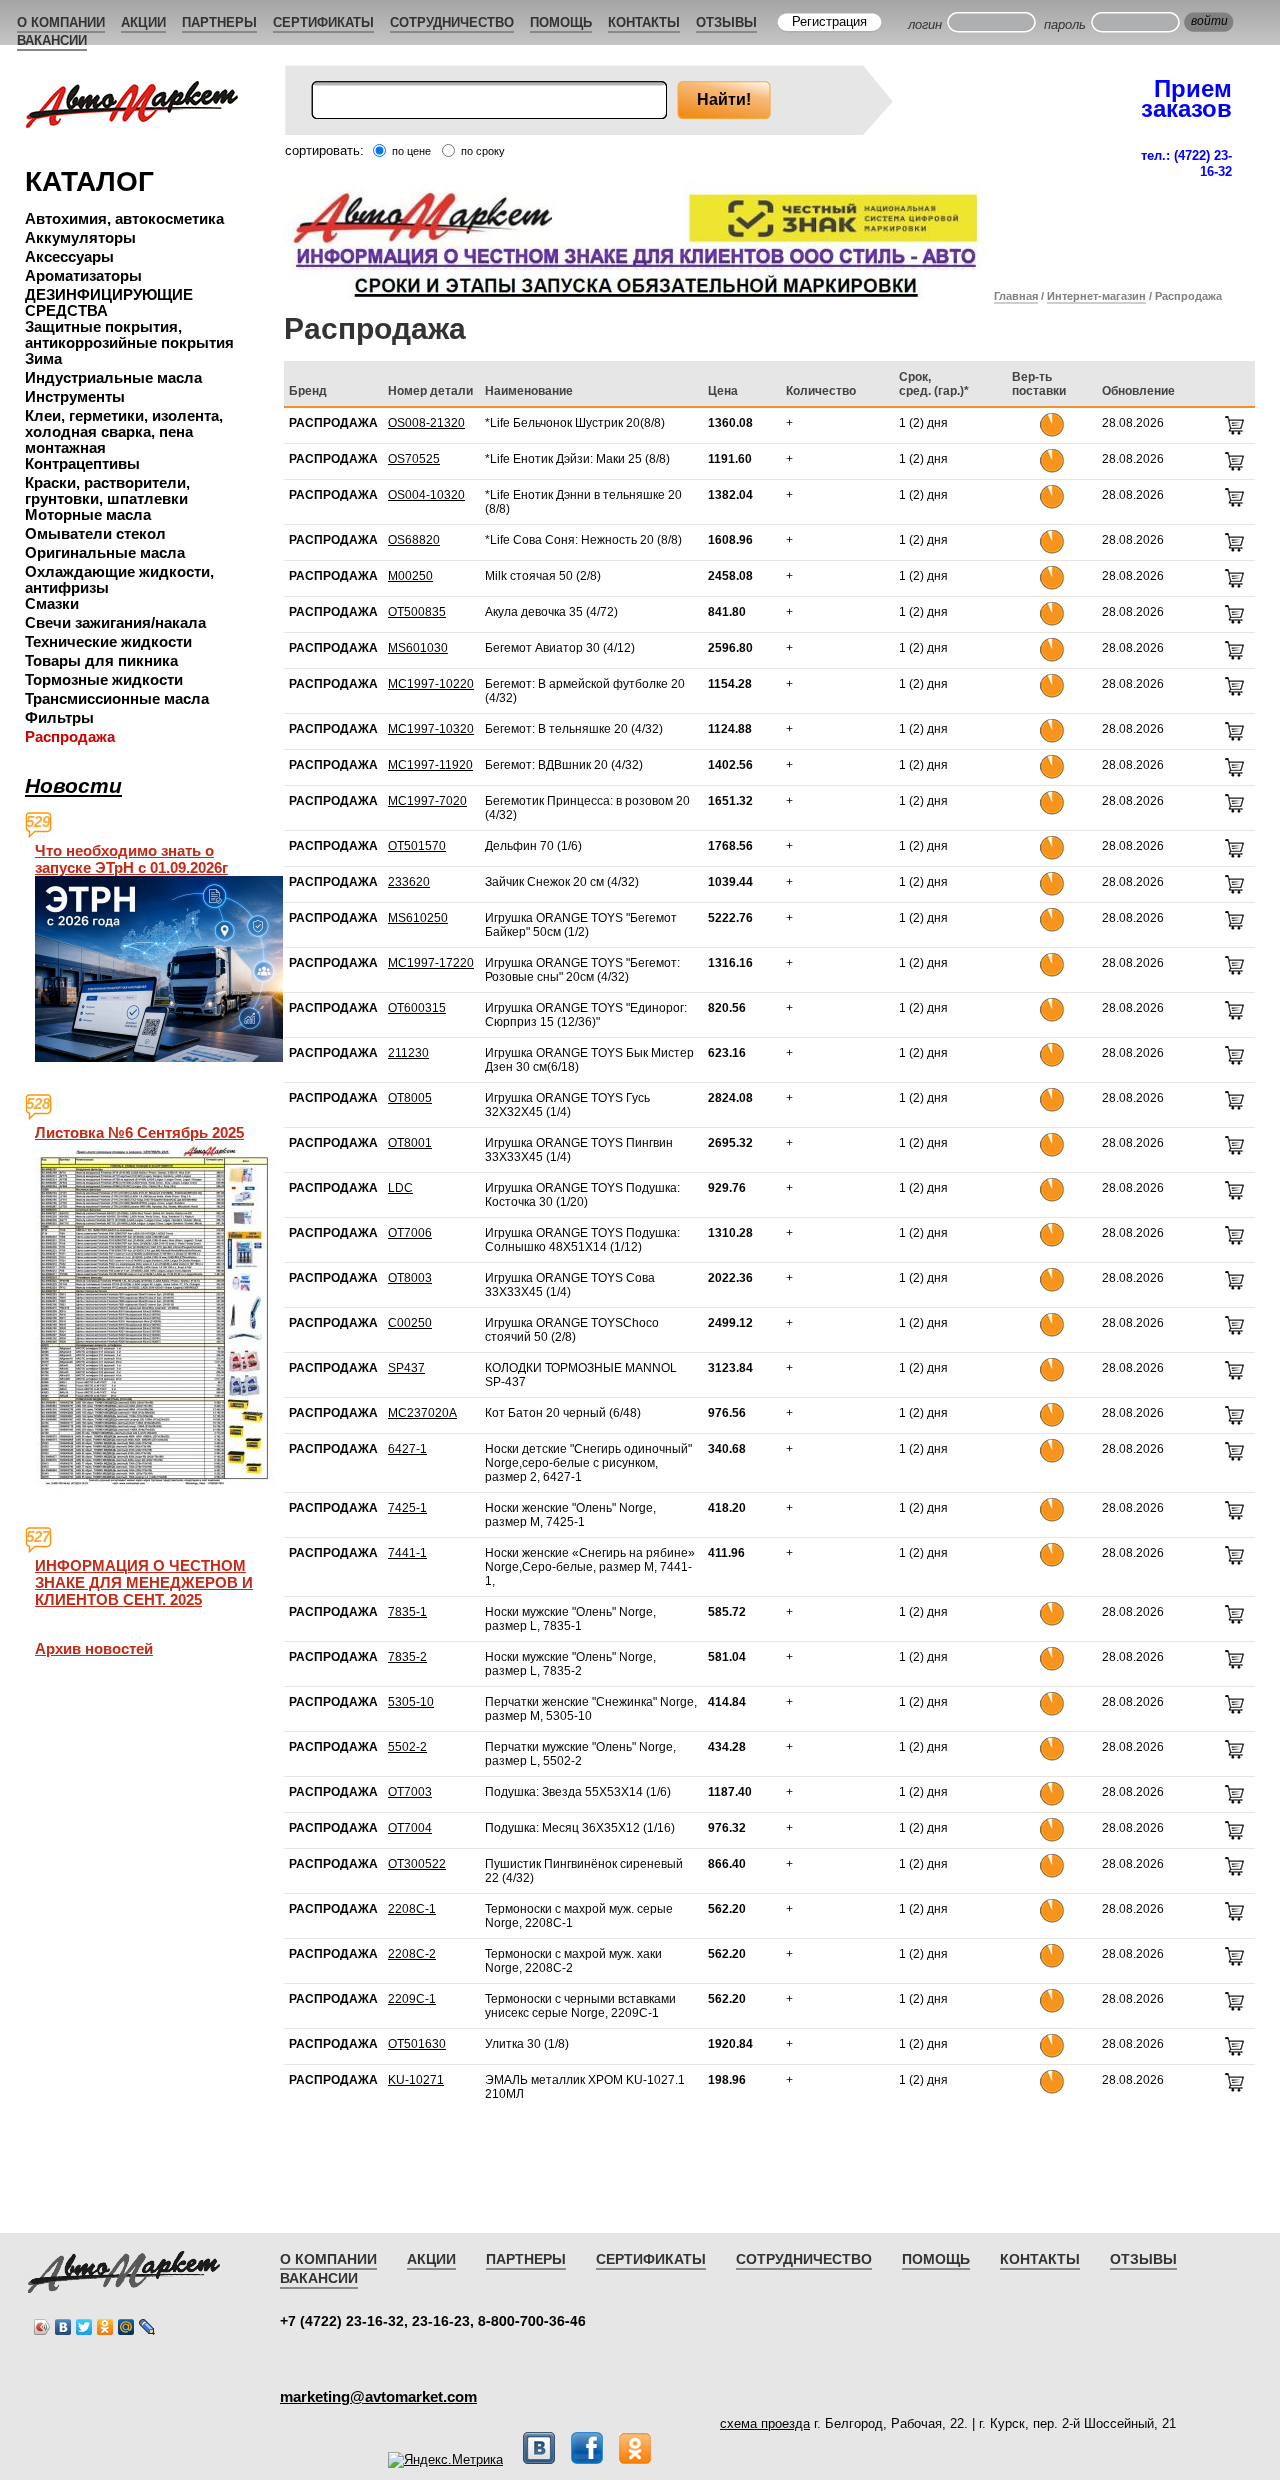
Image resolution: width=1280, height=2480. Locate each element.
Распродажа (70, 736)
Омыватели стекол (95, 533)
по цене (411, 151)
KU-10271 (416, 2080)
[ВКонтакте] (63, 2327)
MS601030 (418, 648)
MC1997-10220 (431, 684)
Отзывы (726, 22)
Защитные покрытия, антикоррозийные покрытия (129, 334)
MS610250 (418, 918)
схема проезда (765, 2423)
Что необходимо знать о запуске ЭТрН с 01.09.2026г (131, 859)
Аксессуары (69, 256)
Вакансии (52, 40)
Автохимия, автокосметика (124, 218)
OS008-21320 (426, 423)
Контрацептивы (82, 463)
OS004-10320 (426, 495)
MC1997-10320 (431, 729)
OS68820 (414, 540)
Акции (143, 22)
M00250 (410, 576)
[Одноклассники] (105, 2327)
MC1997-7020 (427, 801)
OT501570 (417, 846)
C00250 (410, 1323)
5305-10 (411, 1702)
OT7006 (410, 1233)
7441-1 (407, 1553)
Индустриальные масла (113, 377)
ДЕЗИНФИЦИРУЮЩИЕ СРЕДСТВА (109, 302)
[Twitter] (84, 2327)
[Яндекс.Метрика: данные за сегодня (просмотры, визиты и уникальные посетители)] (445, 2460)
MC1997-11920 (430, 765)
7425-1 (407, 1508)
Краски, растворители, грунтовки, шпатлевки (107, 490)
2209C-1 (412, 1999)
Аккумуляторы (80, 237)
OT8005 (410, 1098)
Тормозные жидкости (104, 679)
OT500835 (417, 612)
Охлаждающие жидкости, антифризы (119, 579)
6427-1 (407, 1449)
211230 (408, 1053)
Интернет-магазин (1096, 296)
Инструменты (75, 396)
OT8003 (410, 1278)
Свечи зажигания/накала (115, 622)
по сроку (483, 151)
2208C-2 (412, 1954)
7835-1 (407, 1612)
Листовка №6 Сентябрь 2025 (139, 1132)
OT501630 (417, 2044)
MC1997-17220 (431, 963)
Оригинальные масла (105, 552)
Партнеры (219, 22)
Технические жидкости (108, 641)
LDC (400, 1188)
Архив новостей (94, 1648)
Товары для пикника (101, 660)
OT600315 (417, 1008)
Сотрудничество (452, 22)
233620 (409, 882)
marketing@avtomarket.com (378, 2396)
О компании (61, 22)
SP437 (406, 1368)
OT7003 (410, 1792)
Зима (43, 358)
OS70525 (414, 459)
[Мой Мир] (126, 2327)
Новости (73, 785)
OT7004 (410, 1828)
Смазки (52, 603)
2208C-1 (412, 1909)
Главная (1016, 296)
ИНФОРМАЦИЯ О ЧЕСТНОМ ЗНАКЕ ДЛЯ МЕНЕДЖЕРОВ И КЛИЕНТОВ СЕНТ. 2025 (144, 1582)
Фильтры (59, 717)
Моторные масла (88, 514)
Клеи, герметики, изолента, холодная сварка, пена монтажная (124, 431)
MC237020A (422, 1413)
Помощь (561, 22)
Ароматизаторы (83, 275)
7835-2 (407, 1657)
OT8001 (410, 1143)
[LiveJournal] (147, 2327)
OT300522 (417, 1864)
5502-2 (407, 1747)
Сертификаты (323, 22)
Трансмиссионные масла (117, 698)
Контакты (644, 22)
